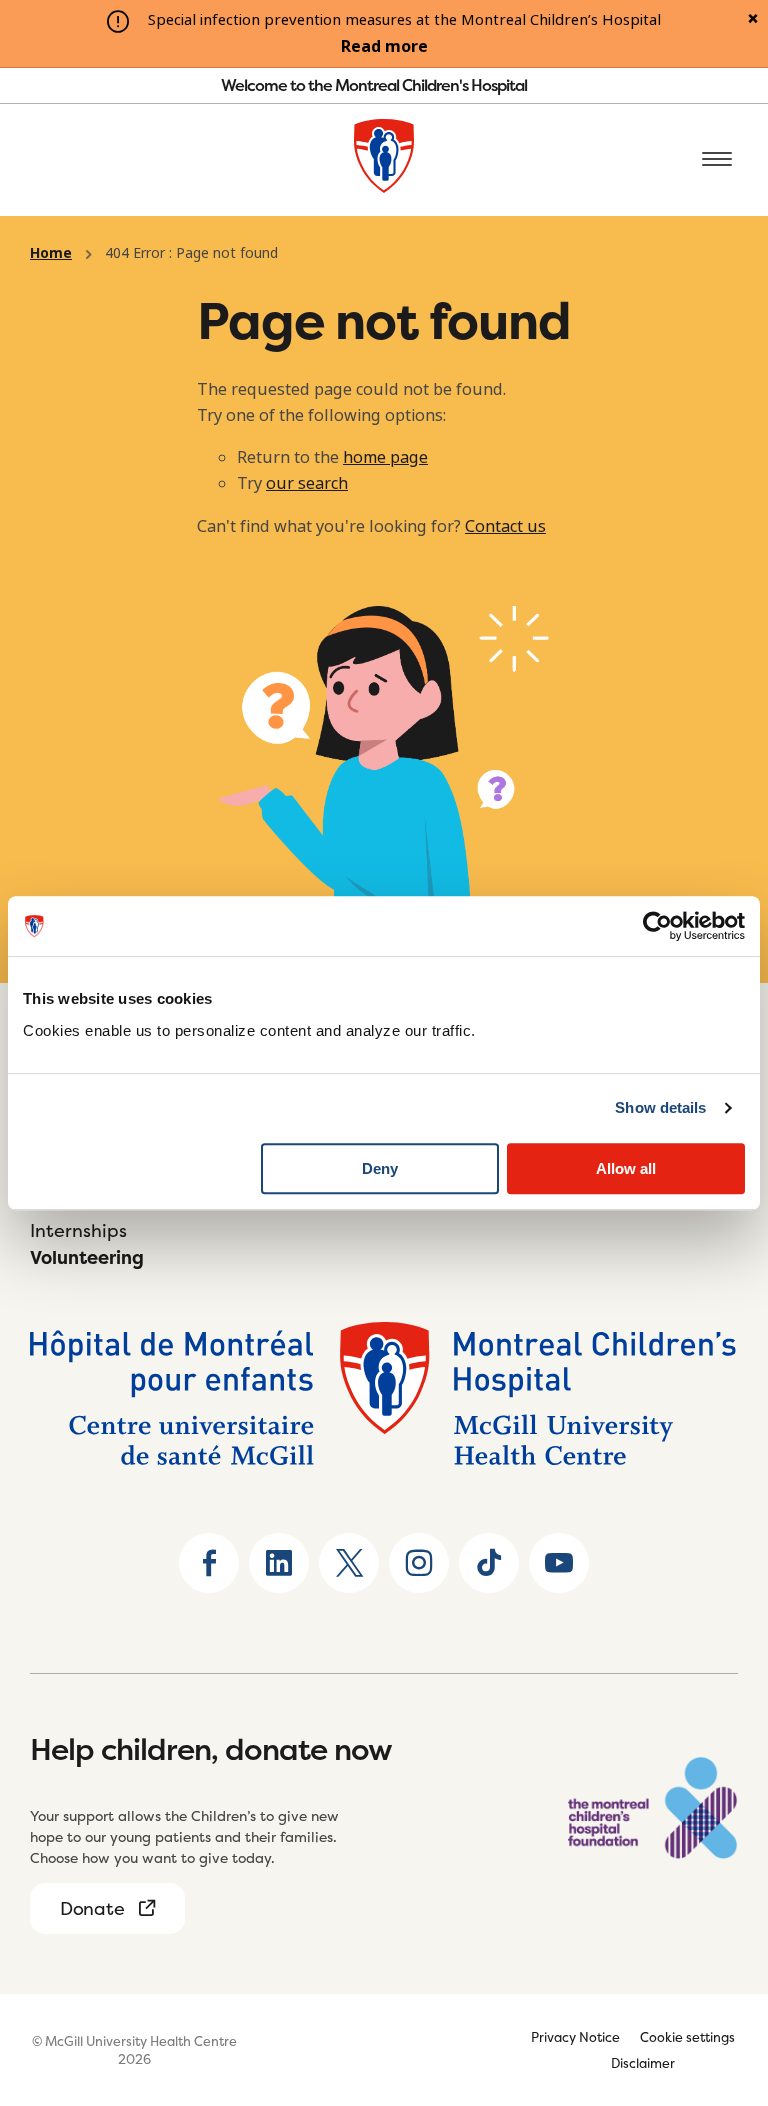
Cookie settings (687, 2037)
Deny (380, 1168)
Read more (384, 47)
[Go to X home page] (349, 1563)
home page (385, 457)
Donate (92, 1908)
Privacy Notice (575, 2037)
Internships (78, 1230)
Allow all (626, 1168)
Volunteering (87, 1257)
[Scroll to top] (718, 1966)
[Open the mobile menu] (717, 160)
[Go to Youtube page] (559, 1563)
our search (307, 483)
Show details (660, 1107)
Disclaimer (643, 2063)
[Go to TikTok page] (489, 1563)
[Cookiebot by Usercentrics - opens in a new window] (657, 926)
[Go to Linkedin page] (279, 1563)
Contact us (505, 526)
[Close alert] (753, 20)
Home (51, 253)
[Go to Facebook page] (209, 1563)
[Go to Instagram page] (419, 1563)
